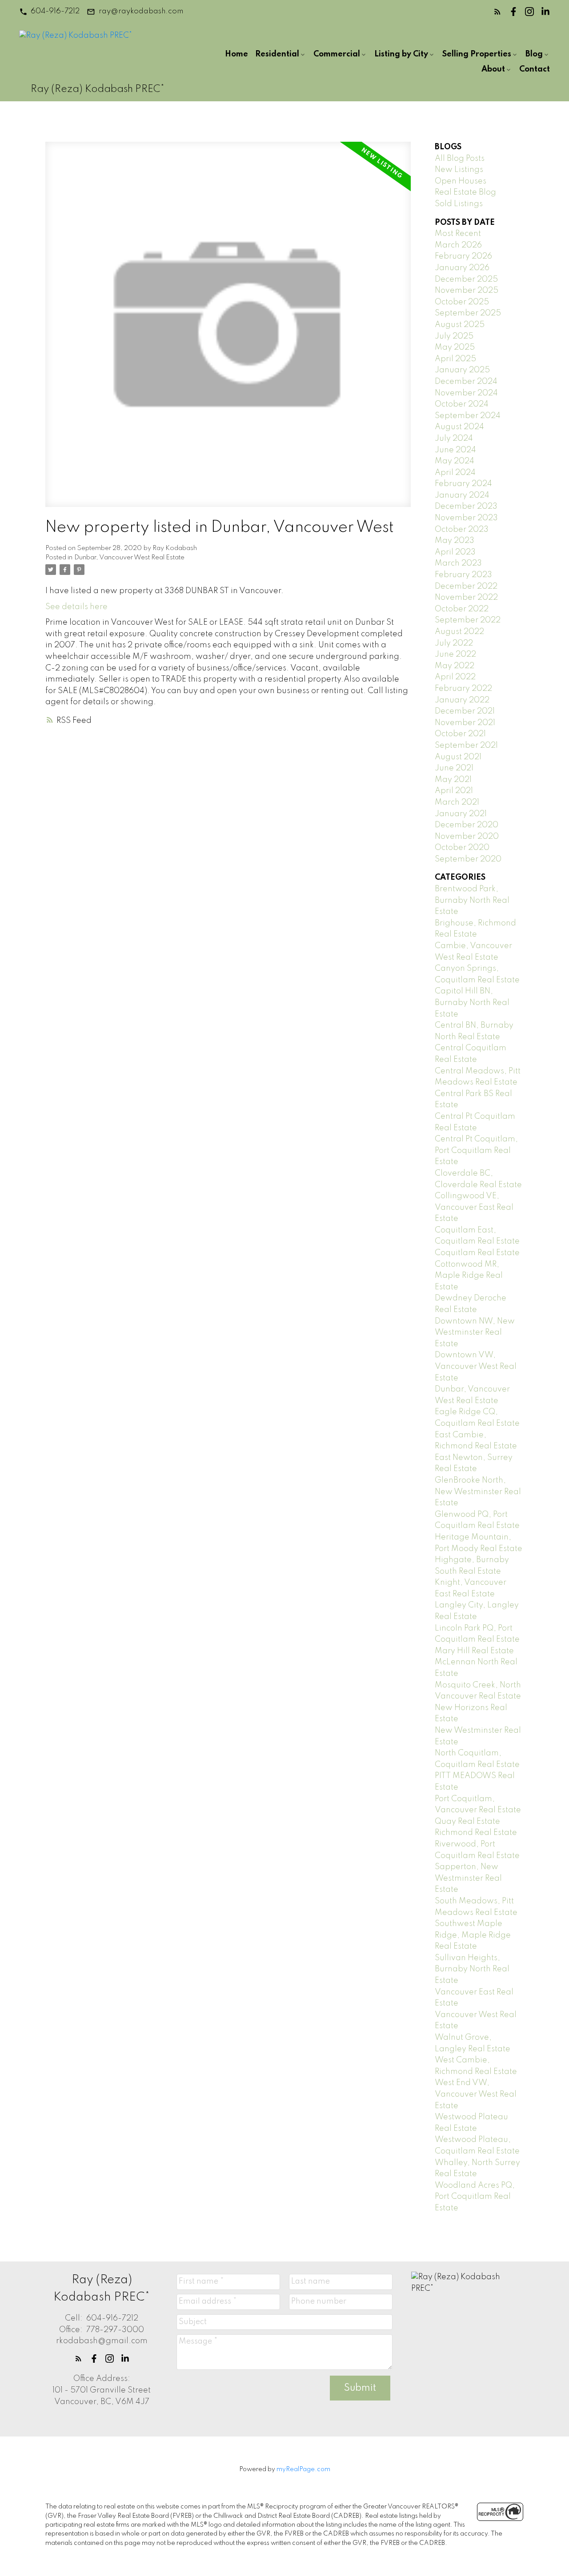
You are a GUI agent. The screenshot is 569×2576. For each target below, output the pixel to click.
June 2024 (455, 450)
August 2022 (459, 632)
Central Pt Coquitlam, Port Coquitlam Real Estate (476, 1150)
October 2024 (462, 404)
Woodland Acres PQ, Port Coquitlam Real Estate (475, 2197)
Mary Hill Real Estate (474, 1651)
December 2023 (466, 506)
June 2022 (455, 654)
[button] (49, 12)
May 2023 (455, 541)
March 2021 (457, 802)
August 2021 (458, 757)
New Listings (459, 170)
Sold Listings (459, 204)
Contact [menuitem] (535, 69)
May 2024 (455, 461)
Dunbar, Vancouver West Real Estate (129, 558)
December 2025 (466, 279)
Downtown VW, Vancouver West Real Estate (476, 1366)
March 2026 (458, 245)
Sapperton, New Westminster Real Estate (468, 1878)
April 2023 (455, 552)
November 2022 (466, 598)
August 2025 (460, 325)
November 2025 (467, 291)
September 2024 (468, 416)
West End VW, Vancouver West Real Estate (476, 2094)
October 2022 (462, 609)
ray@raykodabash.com (141, 11)
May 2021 (453, 780)
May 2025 (455, 347)
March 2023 (458, 563)
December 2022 (466, 586)
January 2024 (462, 495)
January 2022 (462, 700)
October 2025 (462, 302)
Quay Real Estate (467, 1822)
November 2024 (466, 393)
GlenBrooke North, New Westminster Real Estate (478, 1492)
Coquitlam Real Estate (477, 1253)
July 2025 (454, 336)
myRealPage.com (303, 2469)
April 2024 (455, 473)
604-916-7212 (55, 11)
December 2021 (465, 711)
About (493, 69)
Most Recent (458, 234)
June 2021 (454, 768)
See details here (76, 607)
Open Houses (461, 181)
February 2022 (463, 689)
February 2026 (463, 256)
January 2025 (462, 370)
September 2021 (466, 746)
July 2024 (454, 439)
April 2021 (454, 791)
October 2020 (462, 848)
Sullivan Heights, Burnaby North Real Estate (472, 1969)
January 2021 (461, 814)
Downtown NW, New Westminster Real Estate (475, 1333)
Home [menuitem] (236, 54)
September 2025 (468, 313)
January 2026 (462, 268)
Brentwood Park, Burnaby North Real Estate (472, 900)
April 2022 (455, 677)
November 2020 (467, 837)
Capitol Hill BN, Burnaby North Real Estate (472, 1003)
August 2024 (459, 427)
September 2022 (468, 620)
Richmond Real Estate (476, 1833)
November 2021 (465, 723)
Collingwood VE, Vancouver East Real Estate (474, 1207)
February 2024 (463, 484)
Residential (277, 54)
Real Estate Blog (465, 192)
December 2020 (467, 825)
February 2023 (463, 575)
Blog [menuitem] (534, 54)
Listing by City (401, 54)
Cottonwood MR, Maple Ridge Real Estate (469, 1276)
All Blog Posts (460, 159)
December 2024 (466, 382)
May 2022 (455, 666)
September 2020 (468, 859)
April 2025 (455, 359)
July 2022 (454, 643)
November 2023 (466, 518)
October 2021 (460, 734)
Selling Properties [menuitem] (477, 54)
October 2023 (462, 530)
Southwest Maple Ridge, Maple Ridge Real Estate (473, 1935)
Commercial (337, 54)
